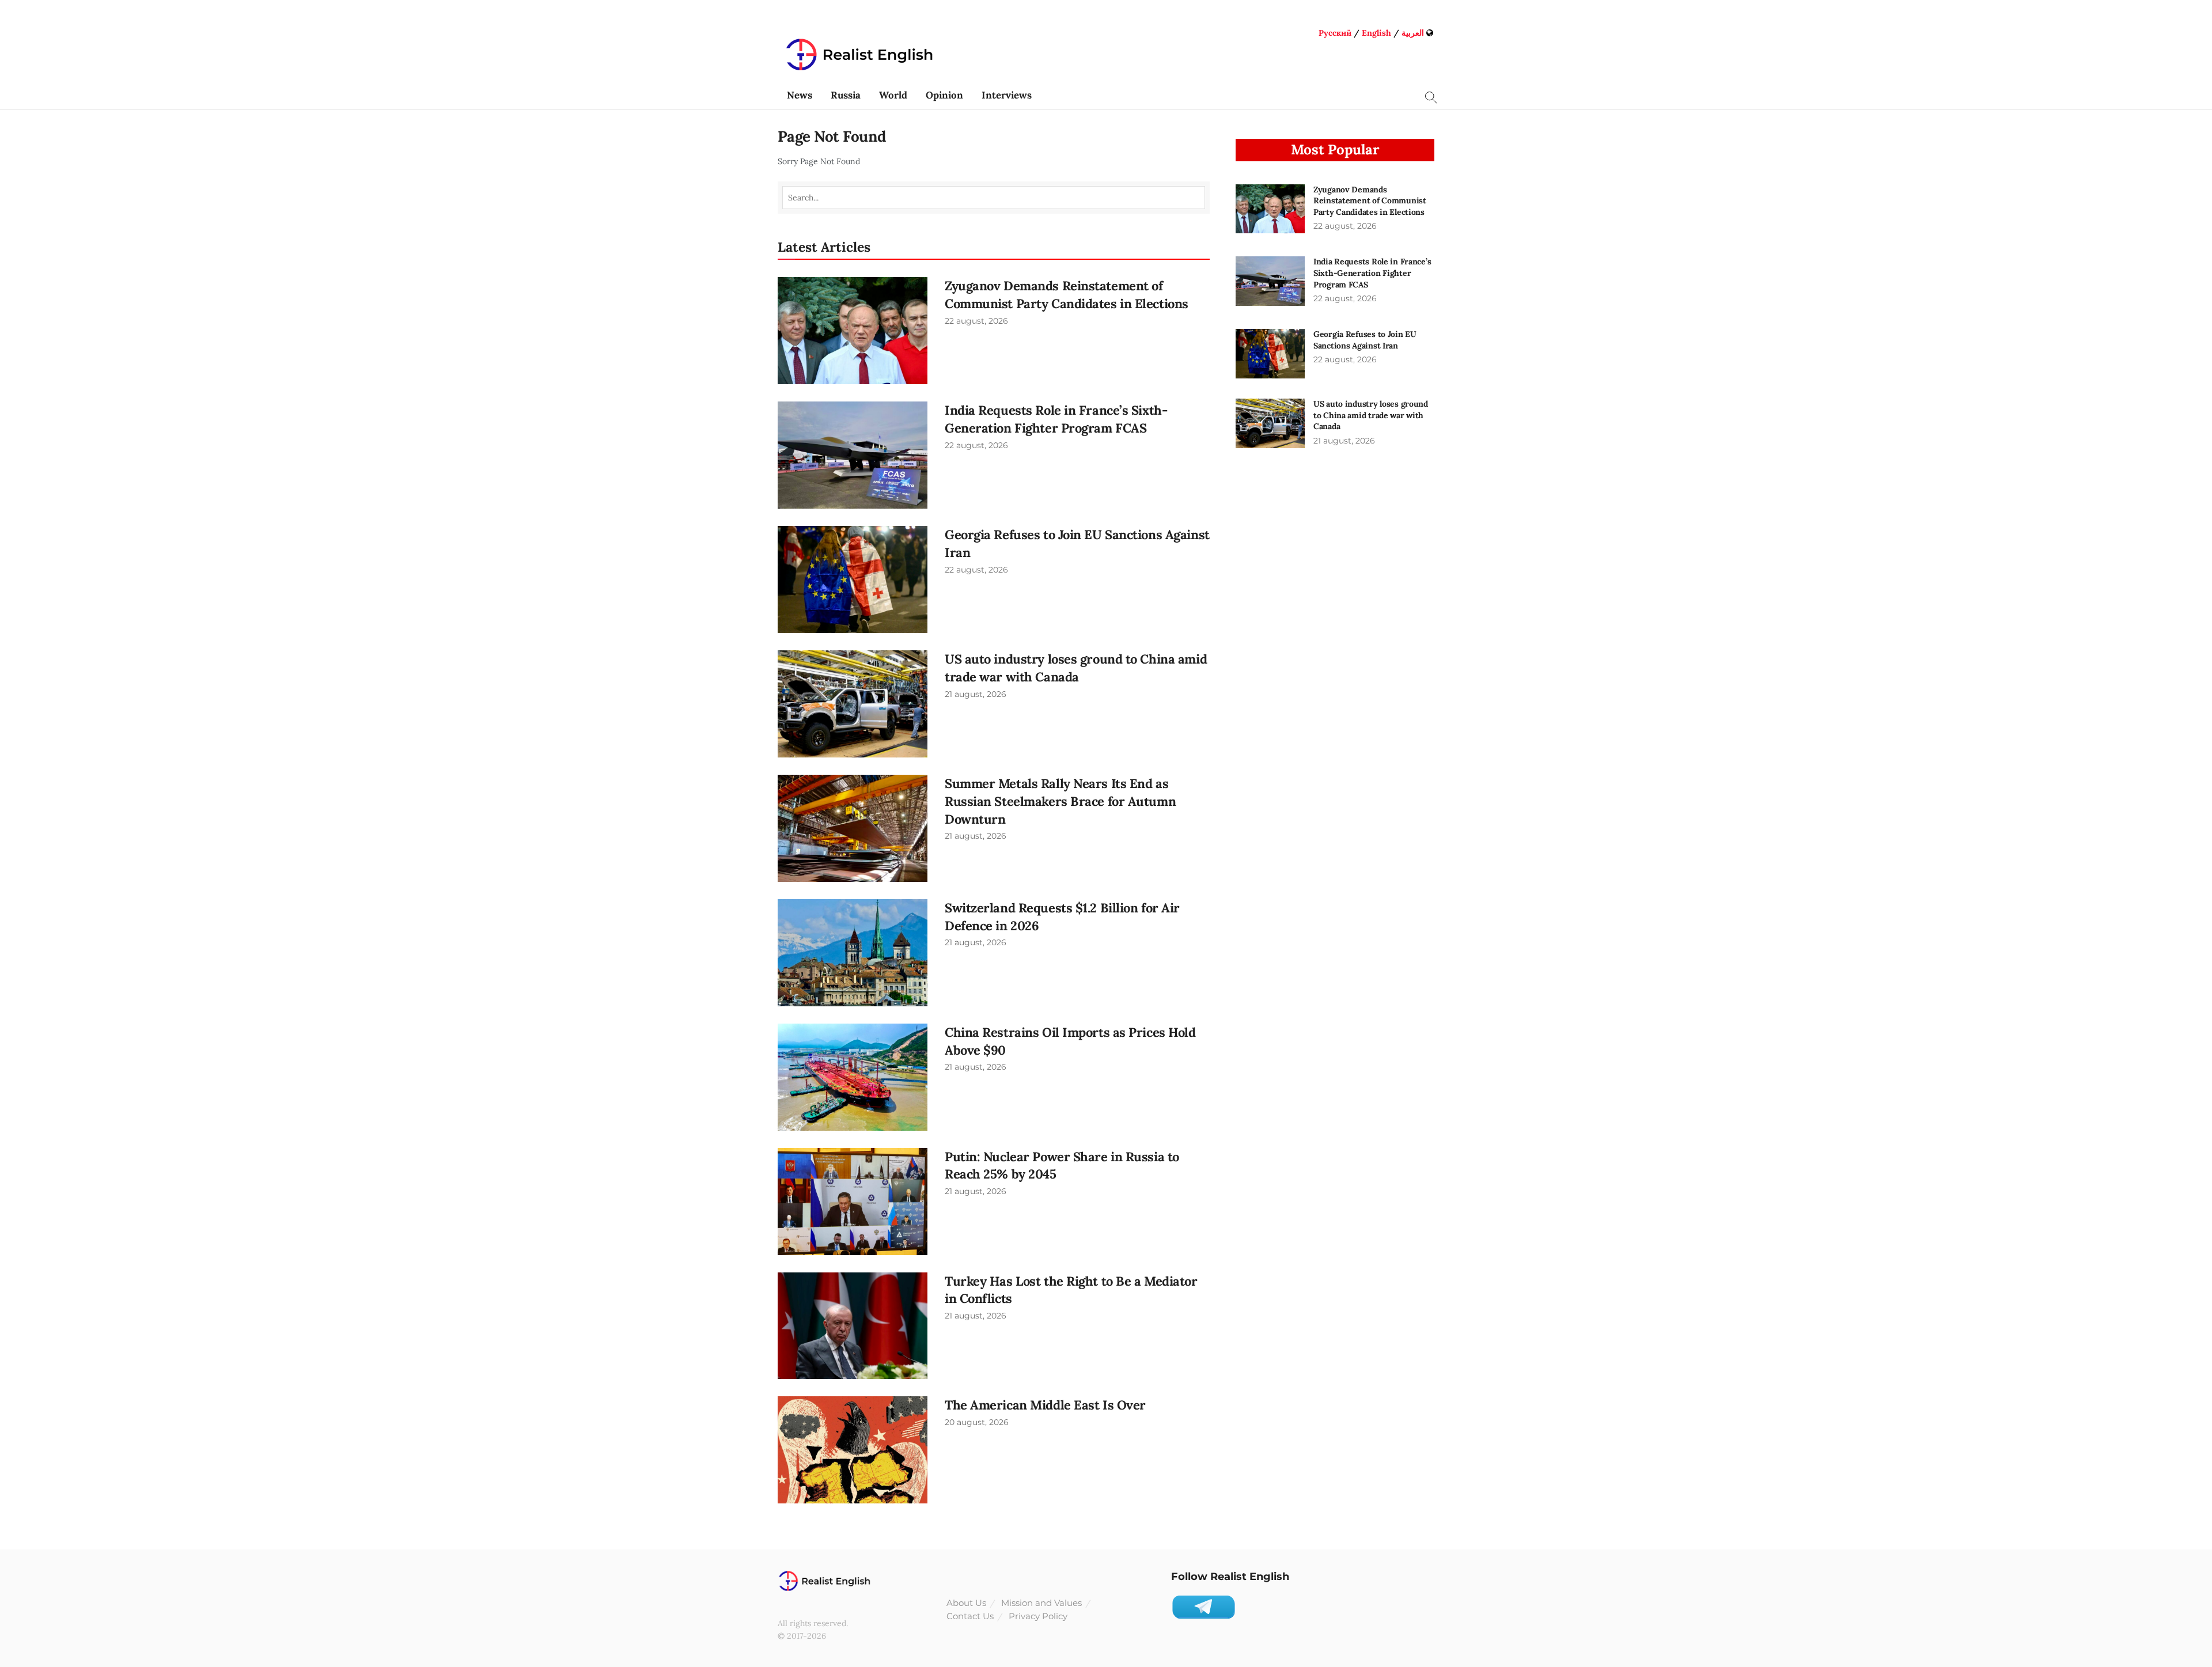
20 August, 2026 (977, 1422)
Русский (1335, 33)
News (800, 95)
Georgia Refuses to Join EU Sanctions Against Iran (1365, 340)
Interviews (1007, 95)
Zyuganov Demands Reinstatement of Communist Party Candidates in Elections (1370, 201)
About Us (966, 1603)
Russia (846, 95)
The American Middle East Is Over (1045, 1405)
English (1376, 33)
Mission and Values (1041, 1603)
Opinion (944, 95)
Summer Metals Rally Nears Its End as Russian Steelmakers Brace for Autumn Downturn (1060, 801)
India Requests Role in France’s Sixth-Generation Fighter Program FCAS (1372, 273)
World (893, 95)
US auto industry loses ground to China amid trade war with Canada (1371, 415)
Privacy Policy (1038, 1616)
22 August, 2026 (976, 321)
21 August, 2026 (976, 694)
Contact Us (970, 1616)
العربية (1413, 33)
